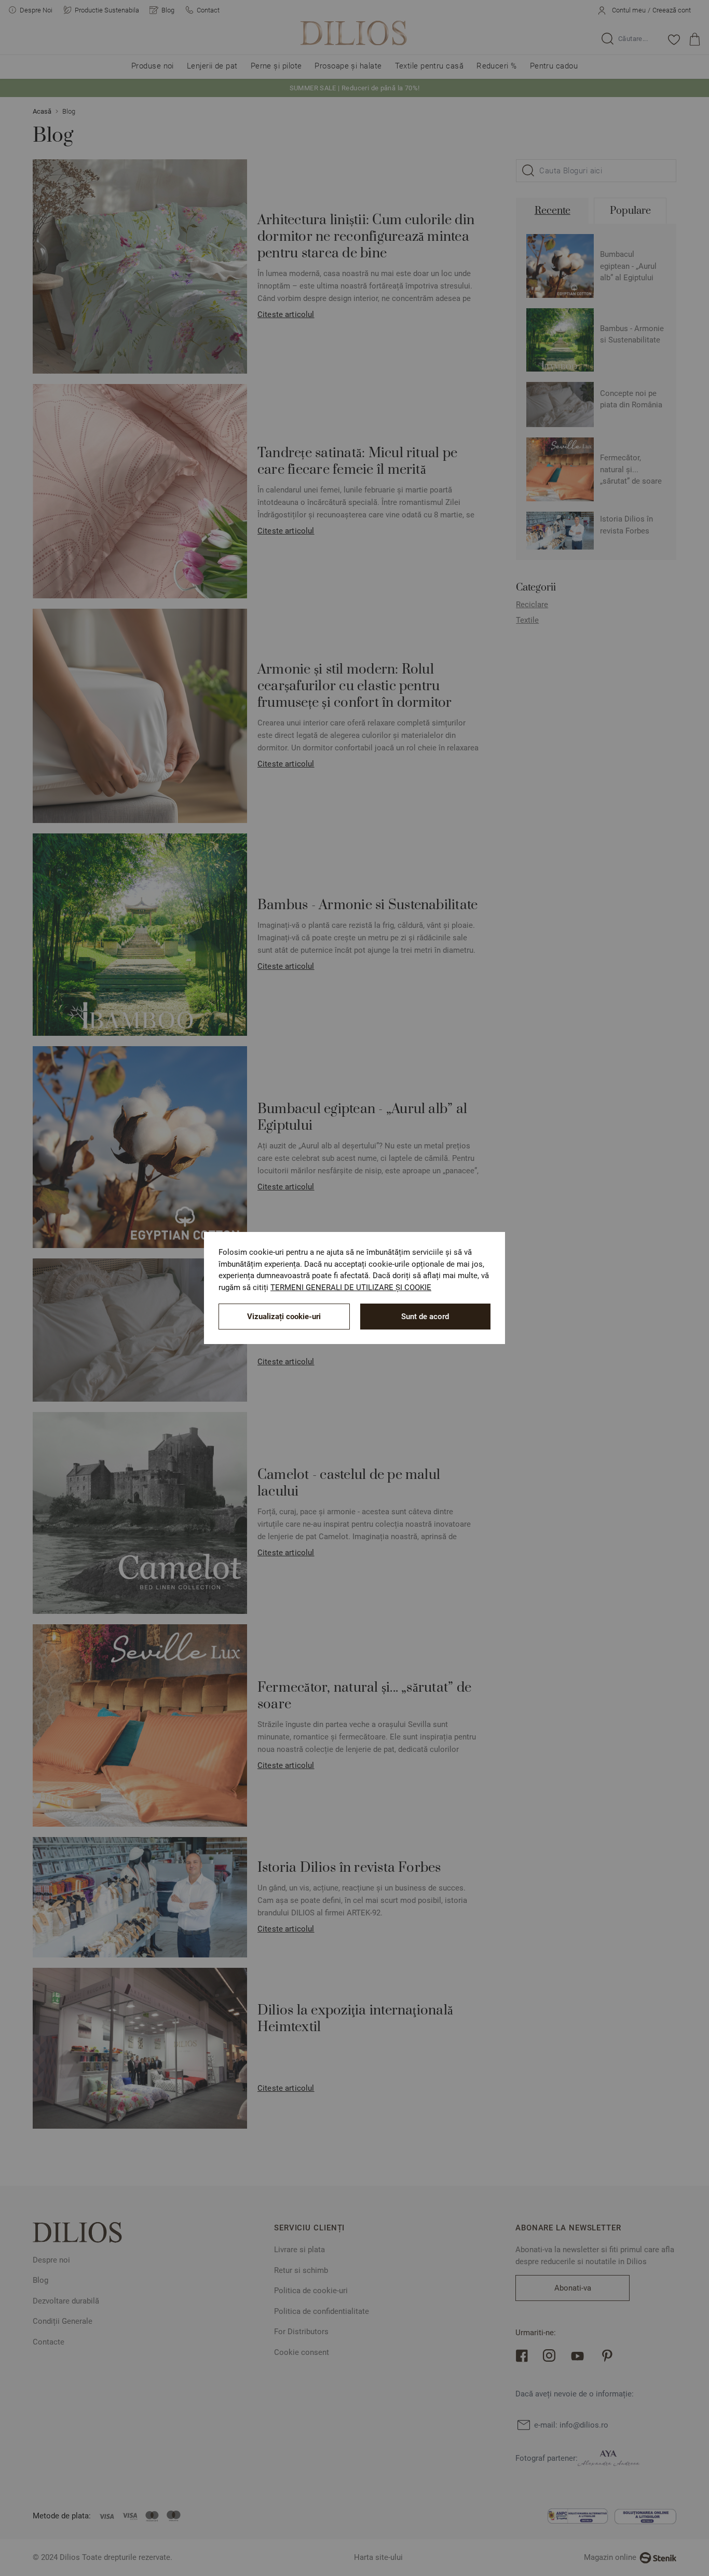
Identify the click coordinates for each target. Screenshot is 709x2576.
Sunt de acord (425, 1317)
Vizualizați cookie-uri (284, 1317)
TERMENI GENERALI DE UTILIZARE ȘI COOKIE (351, 1287)
